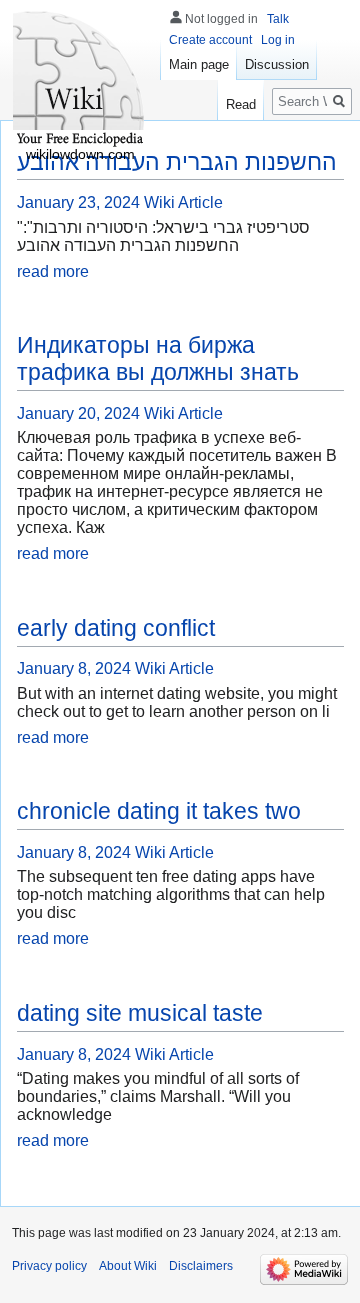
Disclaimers (201, 1266)
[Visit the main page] (80, 80)
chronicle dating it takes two (159, 811)
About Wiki (128, 1266)
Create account (210, 40)
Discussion (277, 64)
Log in (278, 40)
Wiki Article (183, 202)
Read (241, 104)
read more (53, 271)
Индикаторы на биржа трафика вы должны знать (158, 358)
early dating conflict (116, 628)
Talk (278, 19)
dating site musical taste (140, 1013)
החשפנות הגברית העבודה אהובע (177, 162)
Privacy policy (49, 1266)
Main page (199, 64)
